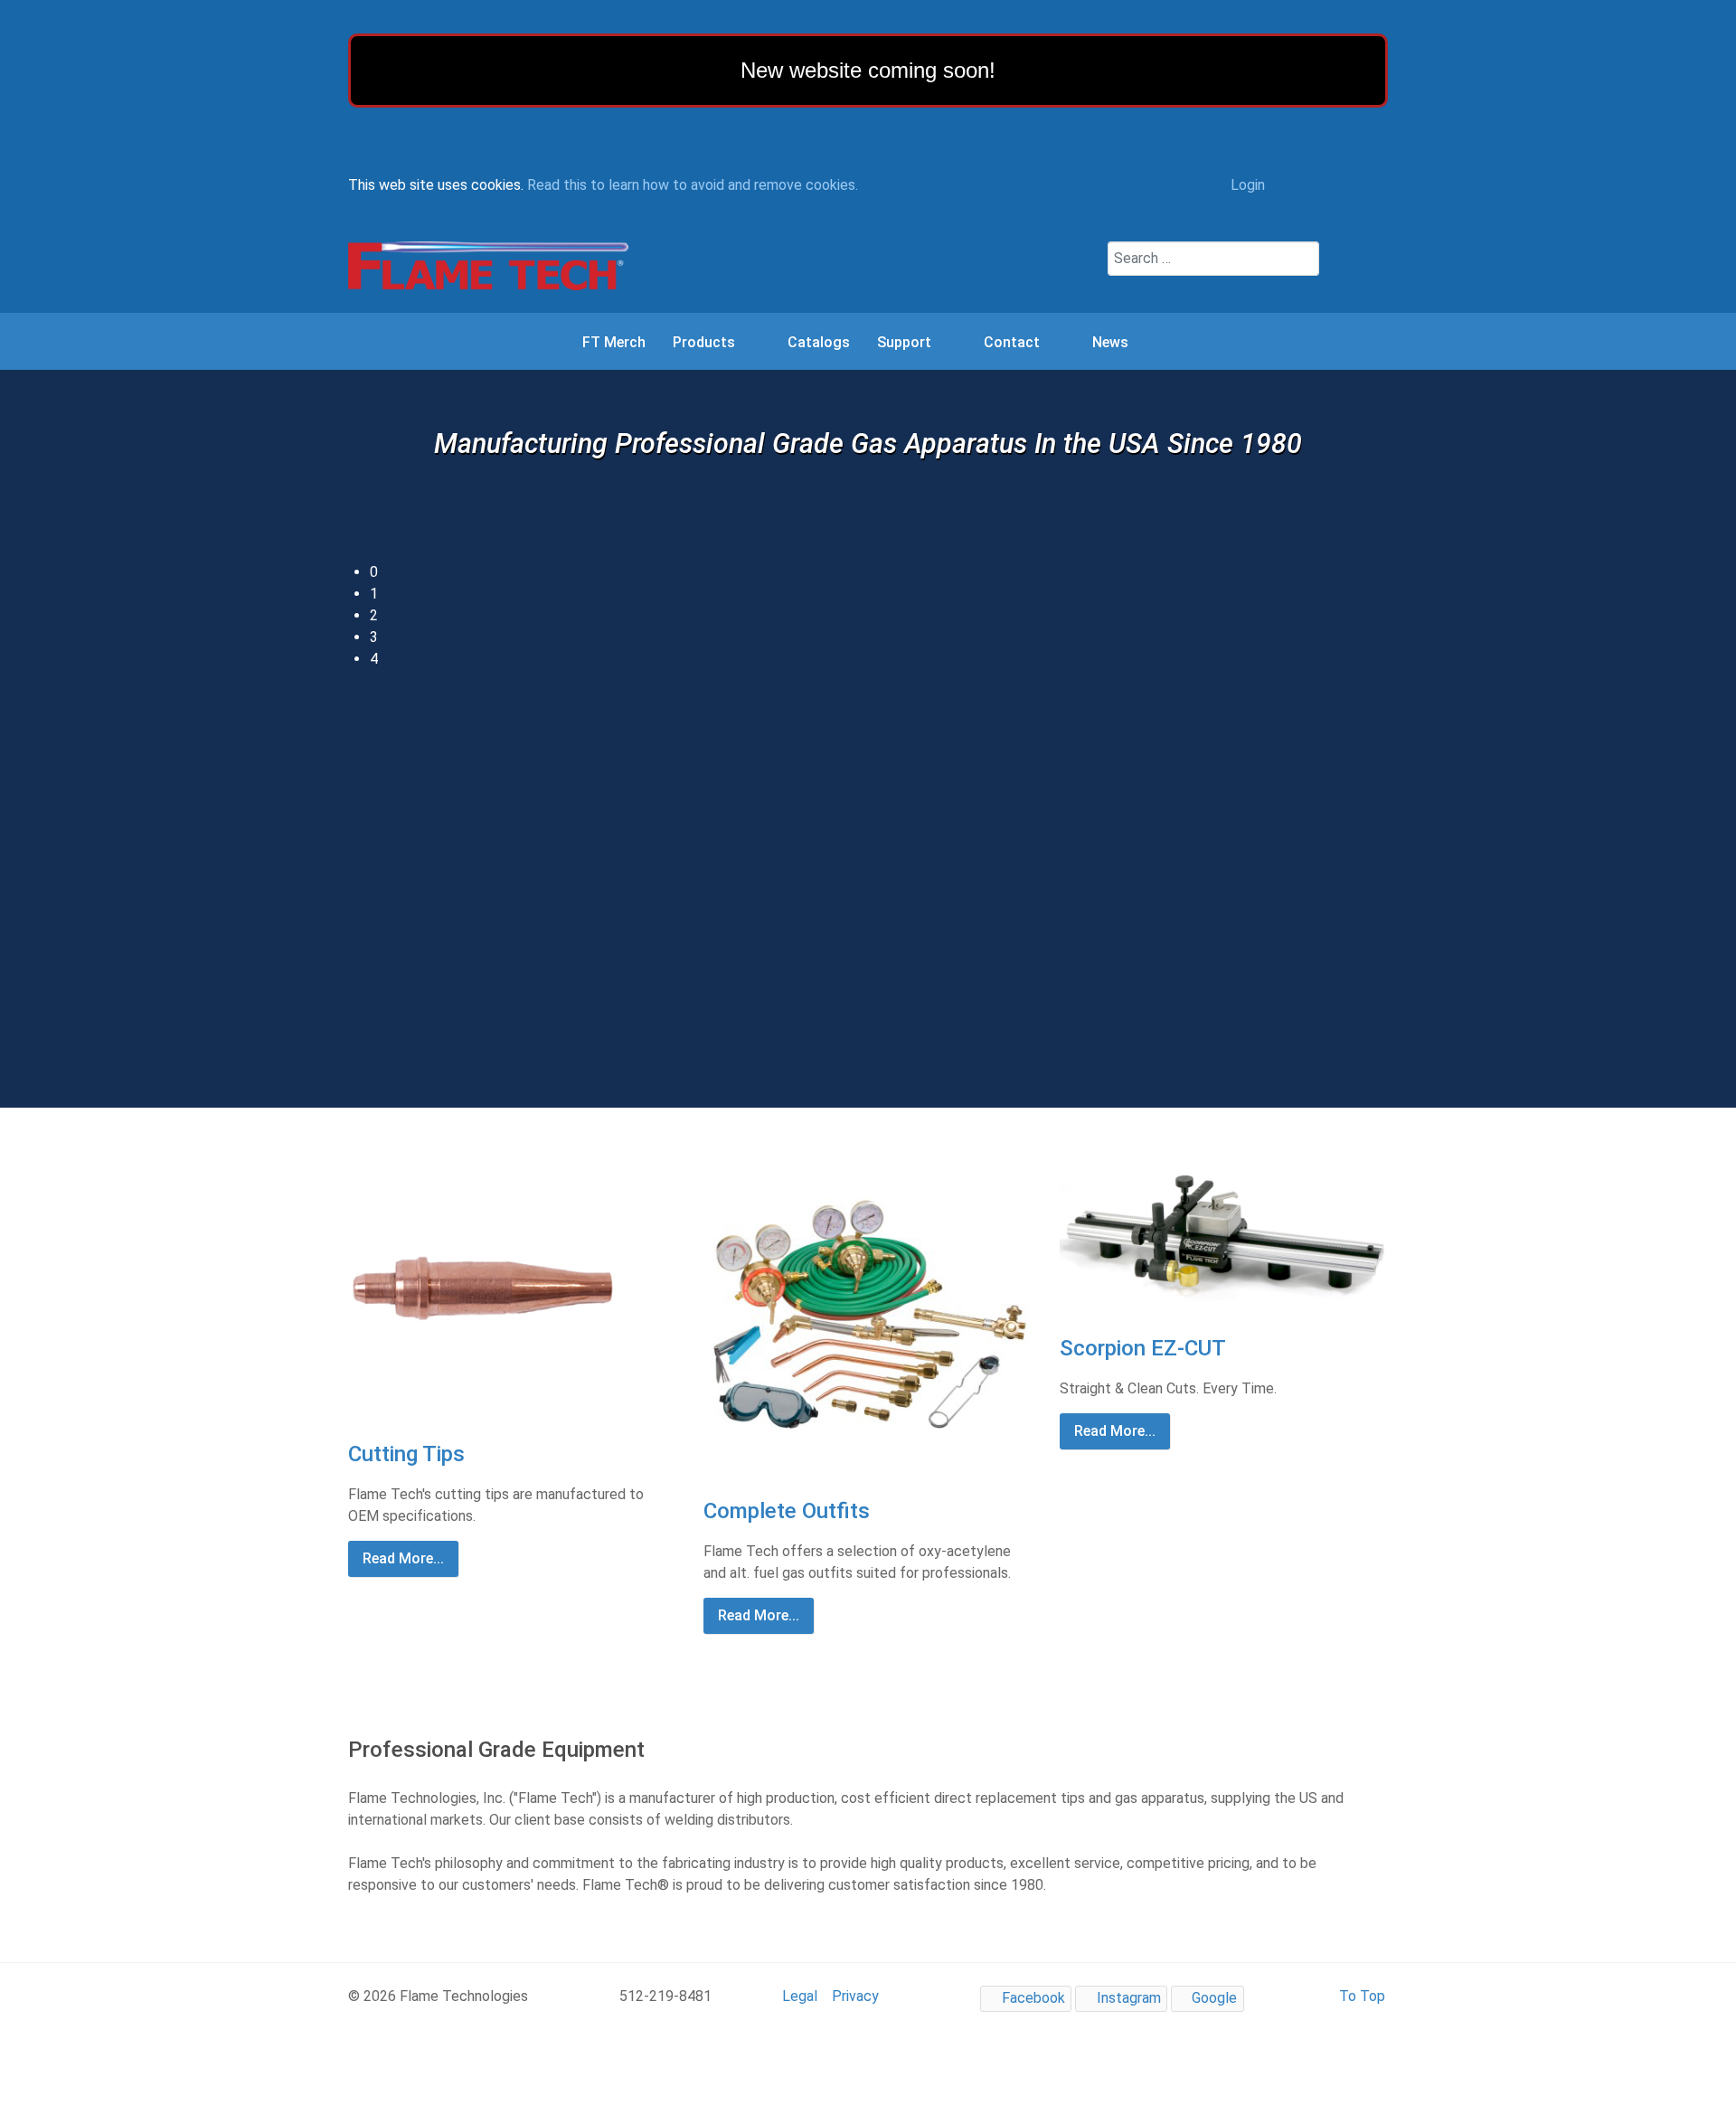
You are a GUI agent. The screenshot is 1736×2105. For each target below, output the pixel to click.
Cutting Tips (406, 1454)
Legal (800, 1996)
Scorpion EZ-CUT (1143, 1348)
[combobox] (1213, 259)
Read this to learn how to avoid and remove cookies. (693, 185)
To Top (1360, 1996)
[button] (879, 572)
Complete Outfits (787, 1511)
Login (1246, 185)
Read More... (403, 1558)
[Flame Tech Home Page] (488, 266)
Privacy (855, 1996)
